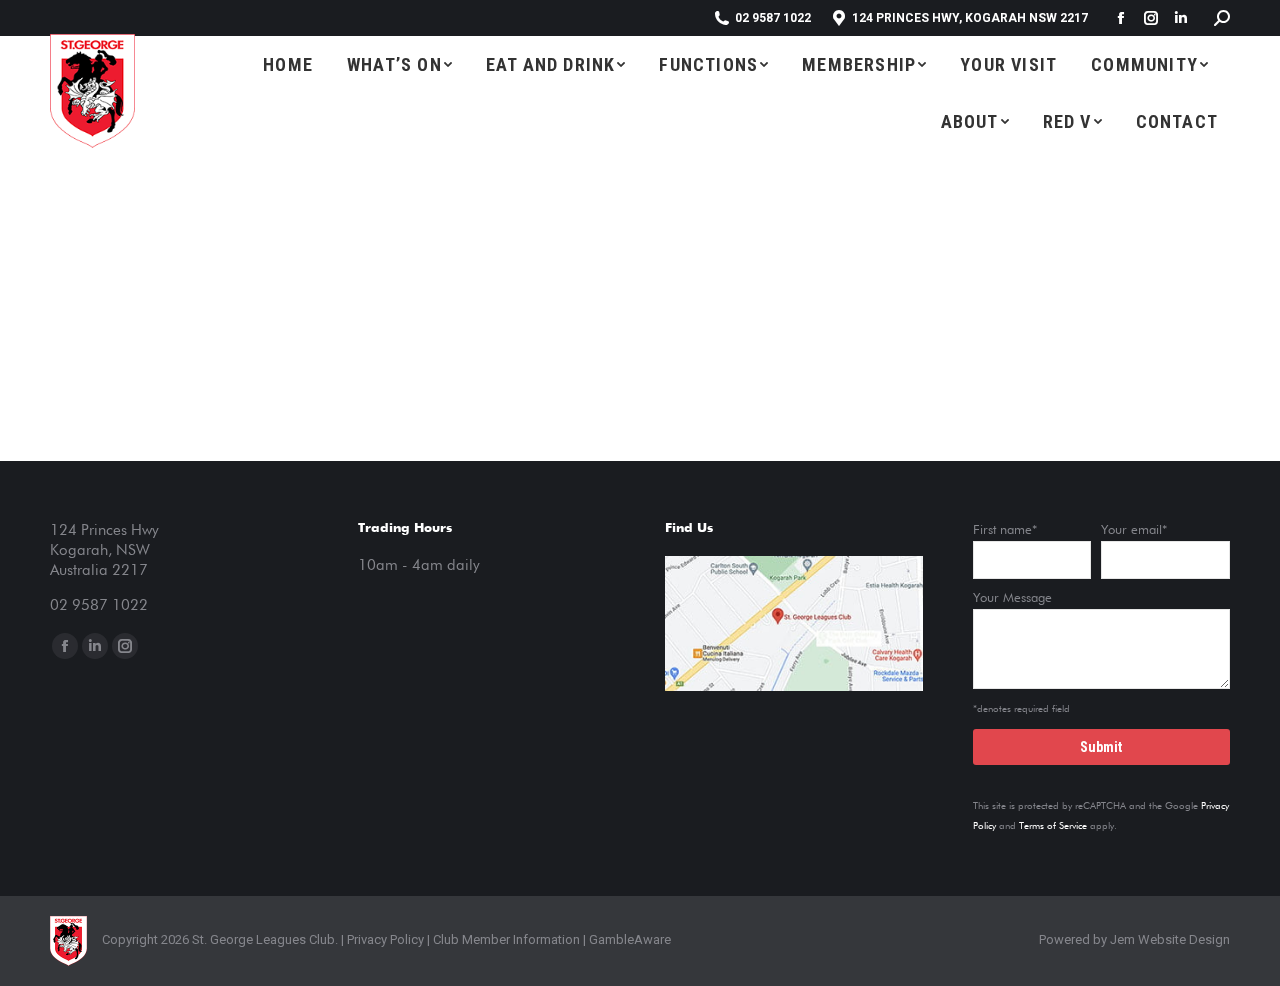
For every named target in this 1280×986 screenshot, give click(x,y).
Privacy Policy (385, 939)
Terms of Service (1053, 826)
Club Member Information (505, 939)
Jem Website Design (1170, 939)
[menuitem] (288, 64)
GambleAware (630, 939)
